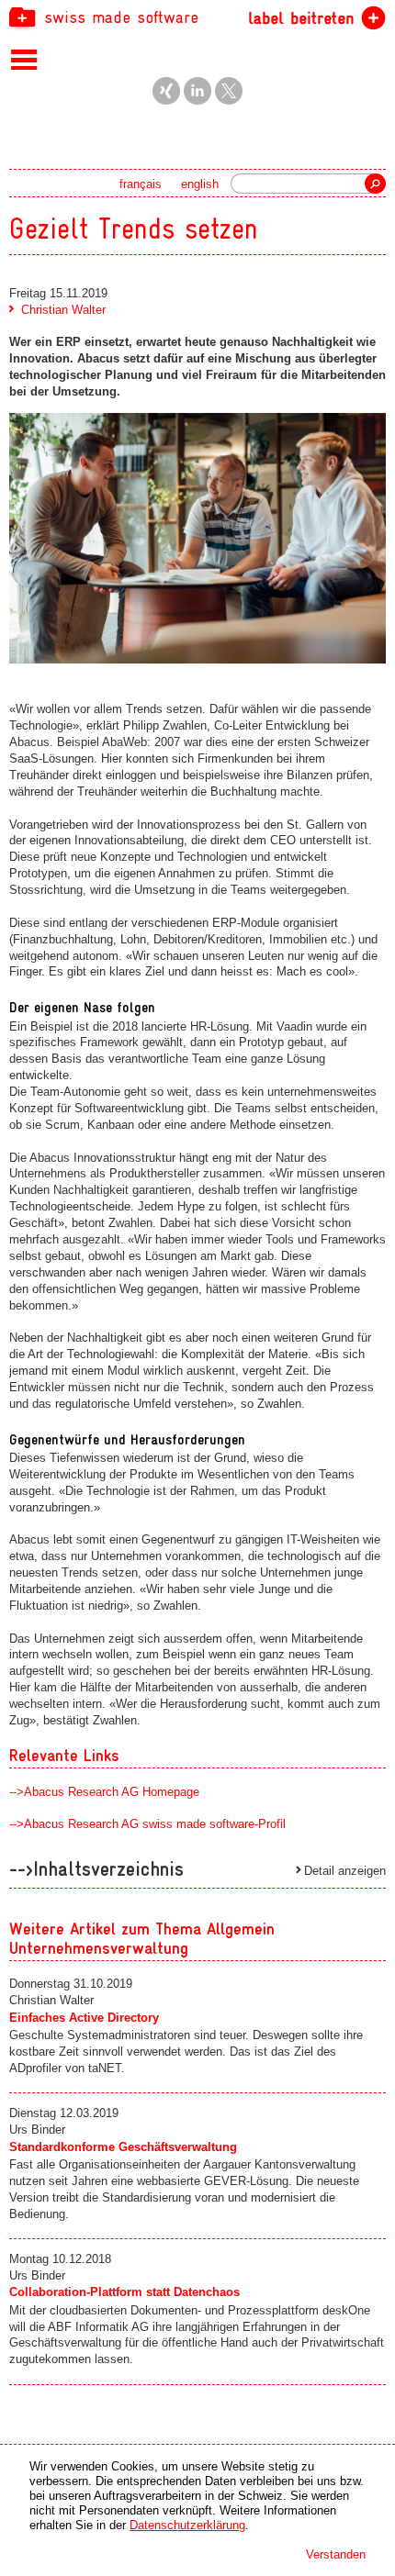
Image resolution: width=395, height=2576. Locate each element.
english (200, 184)
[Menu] (24, 59)
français (141, 184)
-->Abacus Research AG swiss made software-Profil (147, 1824)
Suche (375, 184)
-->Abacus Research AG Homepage (104, 1792)
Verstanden (336, 2554)
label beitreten (301, 18)
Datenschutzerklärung (187, 2525)
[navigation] (197, 17)
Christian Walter (63, 310)
